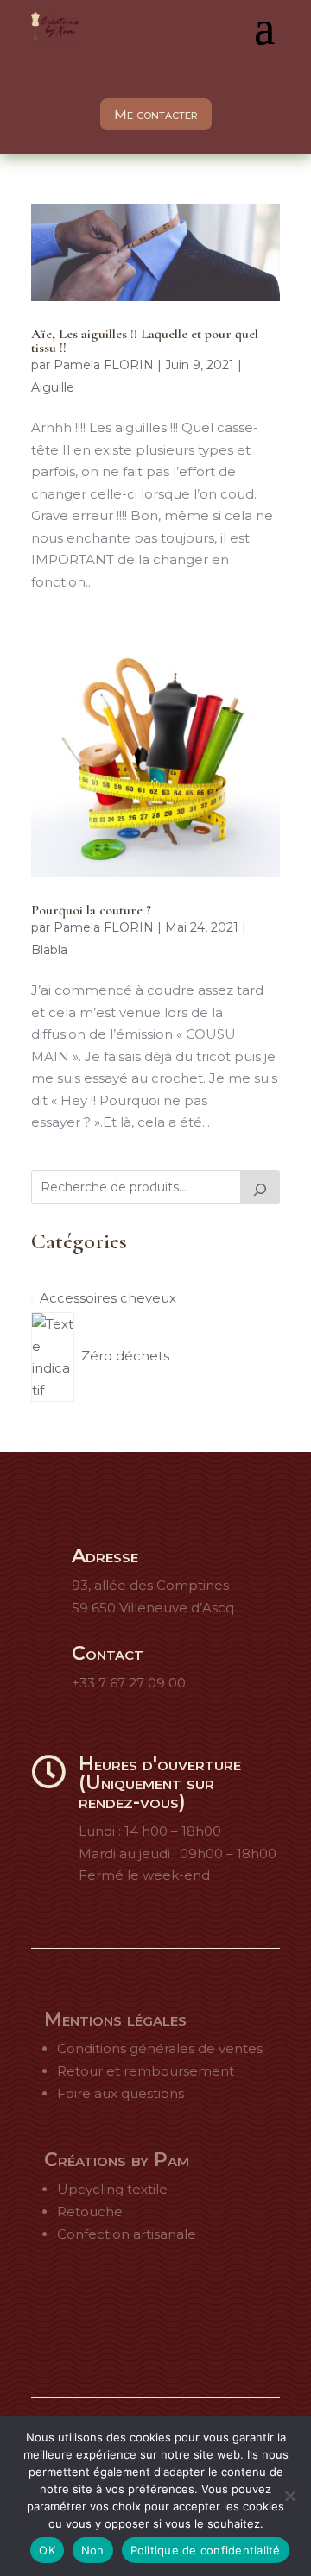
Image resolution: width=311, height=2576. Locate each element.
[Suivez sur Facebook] (88, 2310)
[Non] (289, 2496)
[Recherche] (260, 1187)
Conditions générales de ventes (160, 2048)
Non (93, 2550)
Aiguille (53, 387)
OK (47, 2550)
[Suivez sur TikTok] (178, 2310)
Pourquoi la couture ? (91, 910)
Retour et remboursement (146, 2071)
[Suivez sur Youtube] (223, 2310)
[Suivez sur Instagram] (133, 2310)
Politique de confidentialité (206, 2550)
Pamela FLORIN (104, 365)
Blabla (49, 950)
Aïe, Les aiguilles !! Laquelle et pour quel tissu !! (145, 341)
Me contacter (156, 114)
